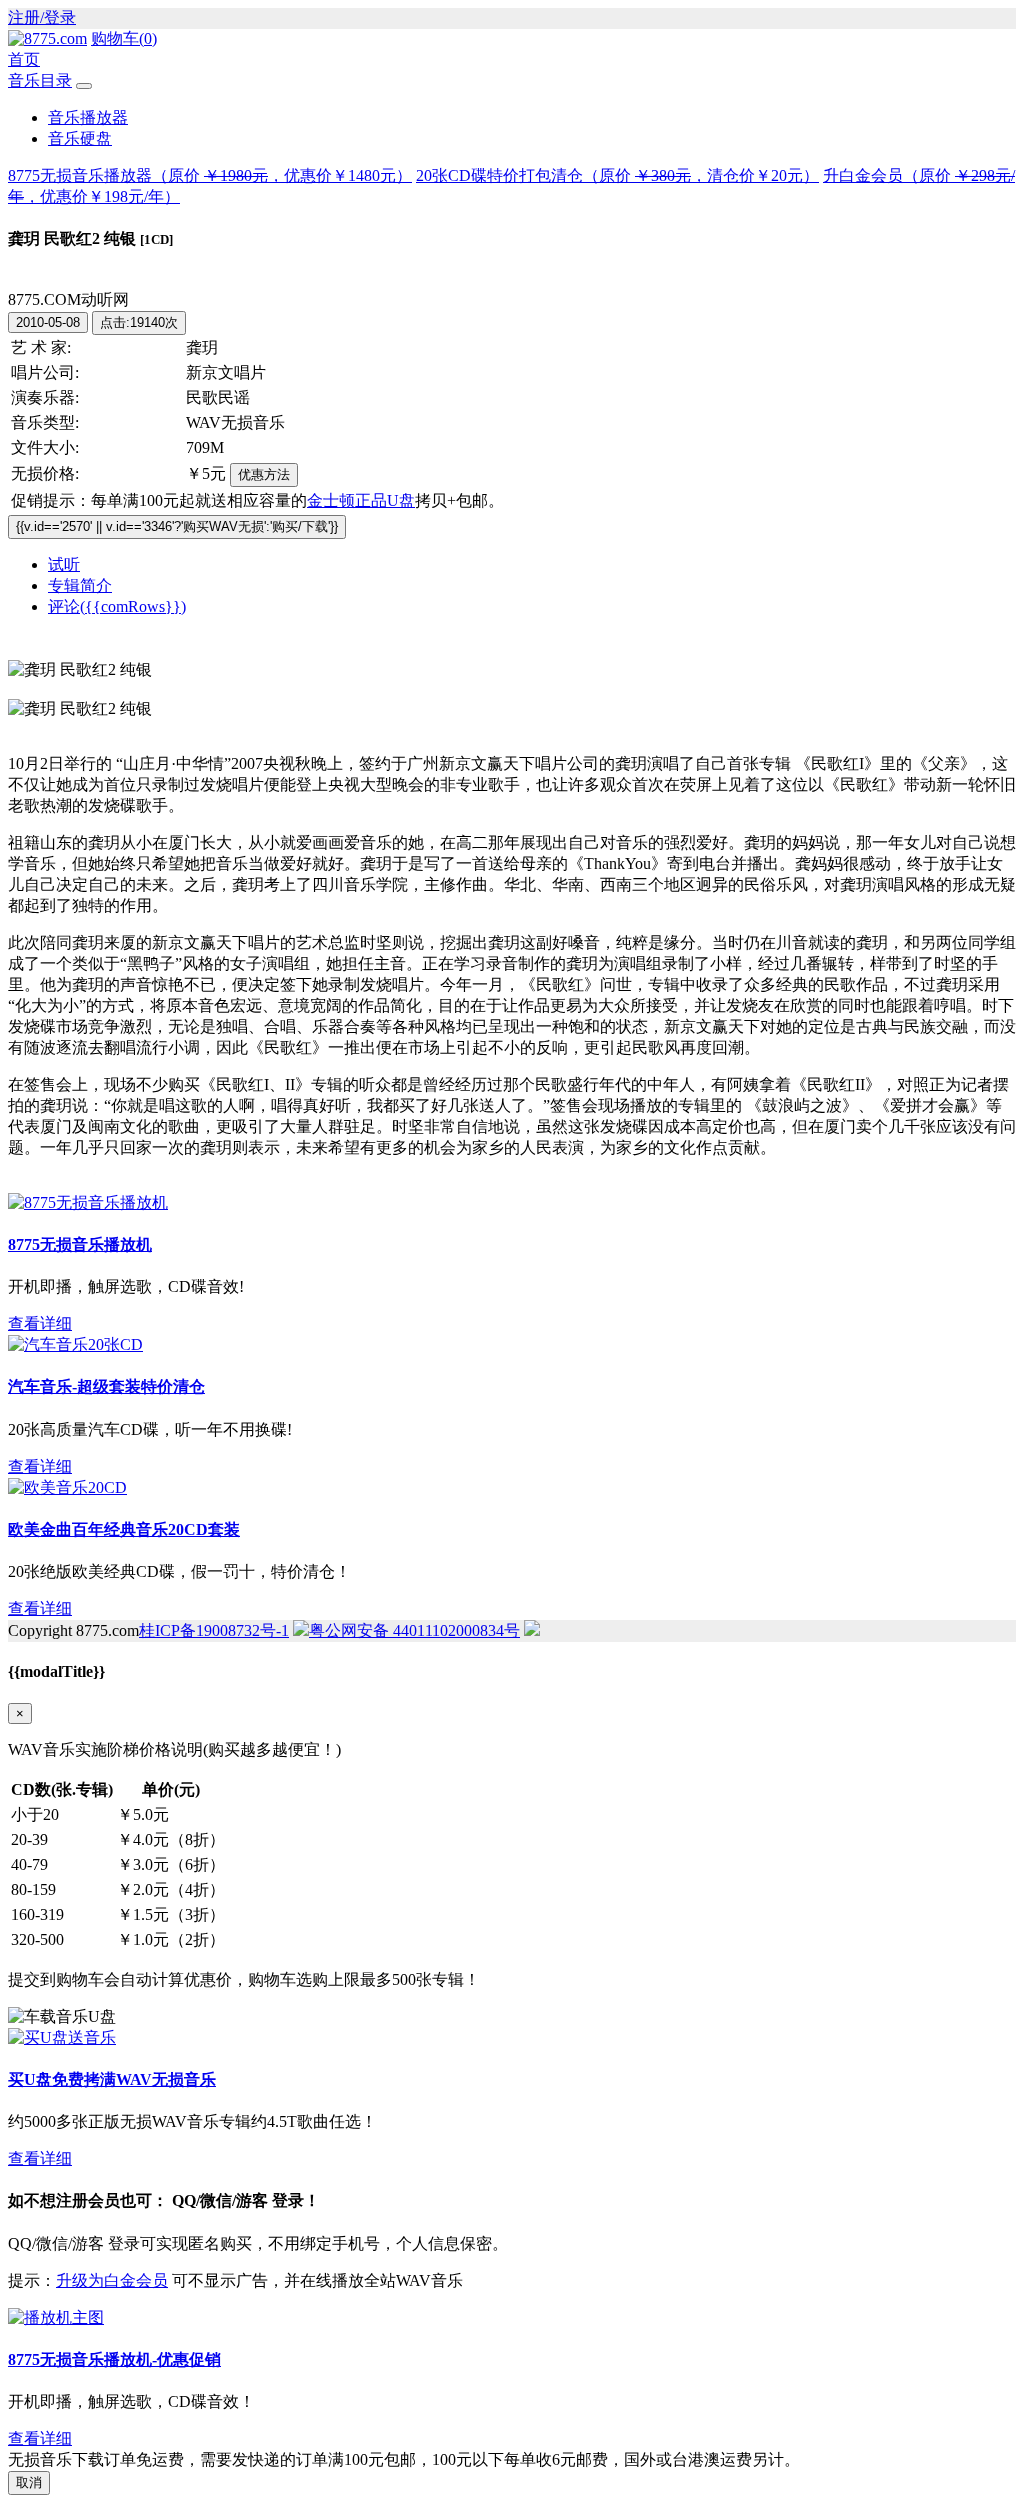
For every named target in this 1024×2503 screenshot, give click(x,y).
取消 (29, 2482)
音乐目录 (40, 80)
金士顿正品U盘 (361, 500)
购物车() (124, 38)
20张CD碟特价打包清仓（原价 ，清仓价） (617, 175)
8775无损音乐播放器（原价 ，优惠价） (210, 175)
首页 (24, 59)
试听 (64, 564)
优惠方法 (264, 474)
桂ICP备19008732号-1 (214, 1630)
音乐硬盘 (80, 138)
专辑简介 (80, 585)
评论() (117, 606)
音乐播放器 (88, 117)
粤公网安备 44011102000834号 (414, 1630)
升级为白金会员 (112, 2280)
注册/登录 (42, 17)
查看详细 (40, 1323)
